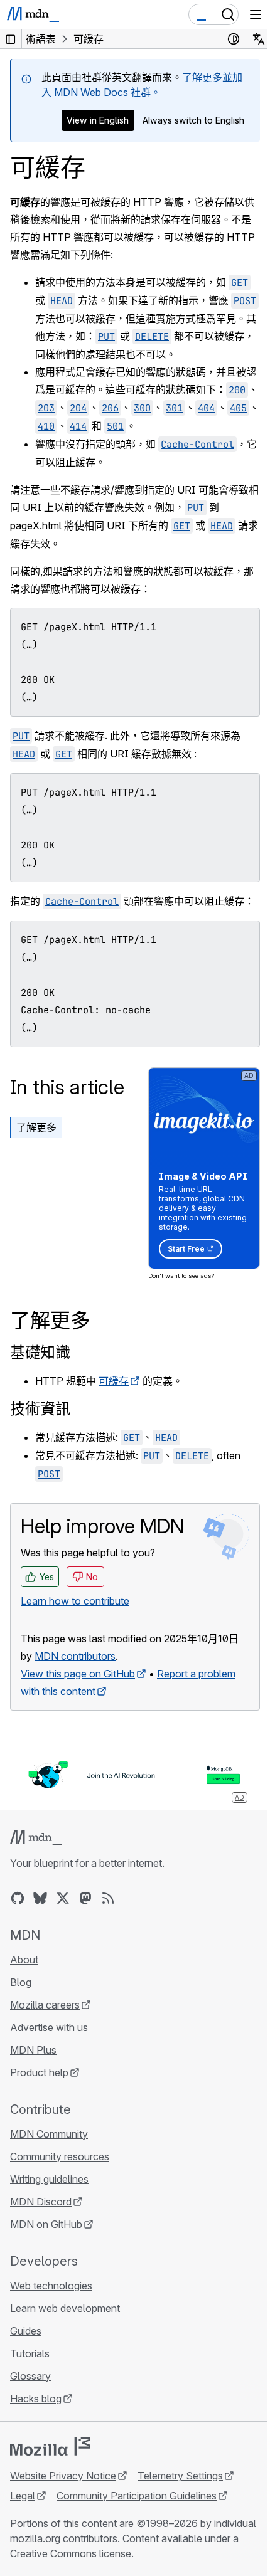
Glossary (30, 2376)
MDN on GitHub (46, 2224)
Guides (26, 2331)
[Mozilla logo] (50, 2446)
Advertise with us (49, 2027)
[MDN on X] (63, 1898)
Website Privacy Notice (63, 2476)
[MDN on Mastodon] (85, 1898)
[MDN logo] (36, 1838)
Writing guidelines (49, 2179)
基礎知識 (40, 1352)
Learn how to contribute (75, 1601)
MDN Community (49, 2134)
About (24, 1960)
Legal (23, 2496)
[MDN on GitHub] (18, 1898)
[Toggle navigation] (256, 14)
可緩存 (114, 1381)
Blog (21, 1982)
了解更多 (36, 1127)
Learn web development (65, 2308)
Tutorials (30, 2353)
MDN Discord (41, 2202)
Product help (39, 2072)
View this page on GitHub (78, 1674)
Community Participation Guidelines (137, 2496)
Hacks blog (36, 2399)
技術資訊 (40, 1409)
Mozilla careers (45, 2005)
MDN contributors (75, 1656)
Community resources (60, 2156)
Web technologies (51, 2286)
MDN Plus (33, 2050)
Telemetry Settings (180, 2476)
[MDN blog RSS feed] (108, 1898)
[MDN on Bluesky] (40, 1898)
